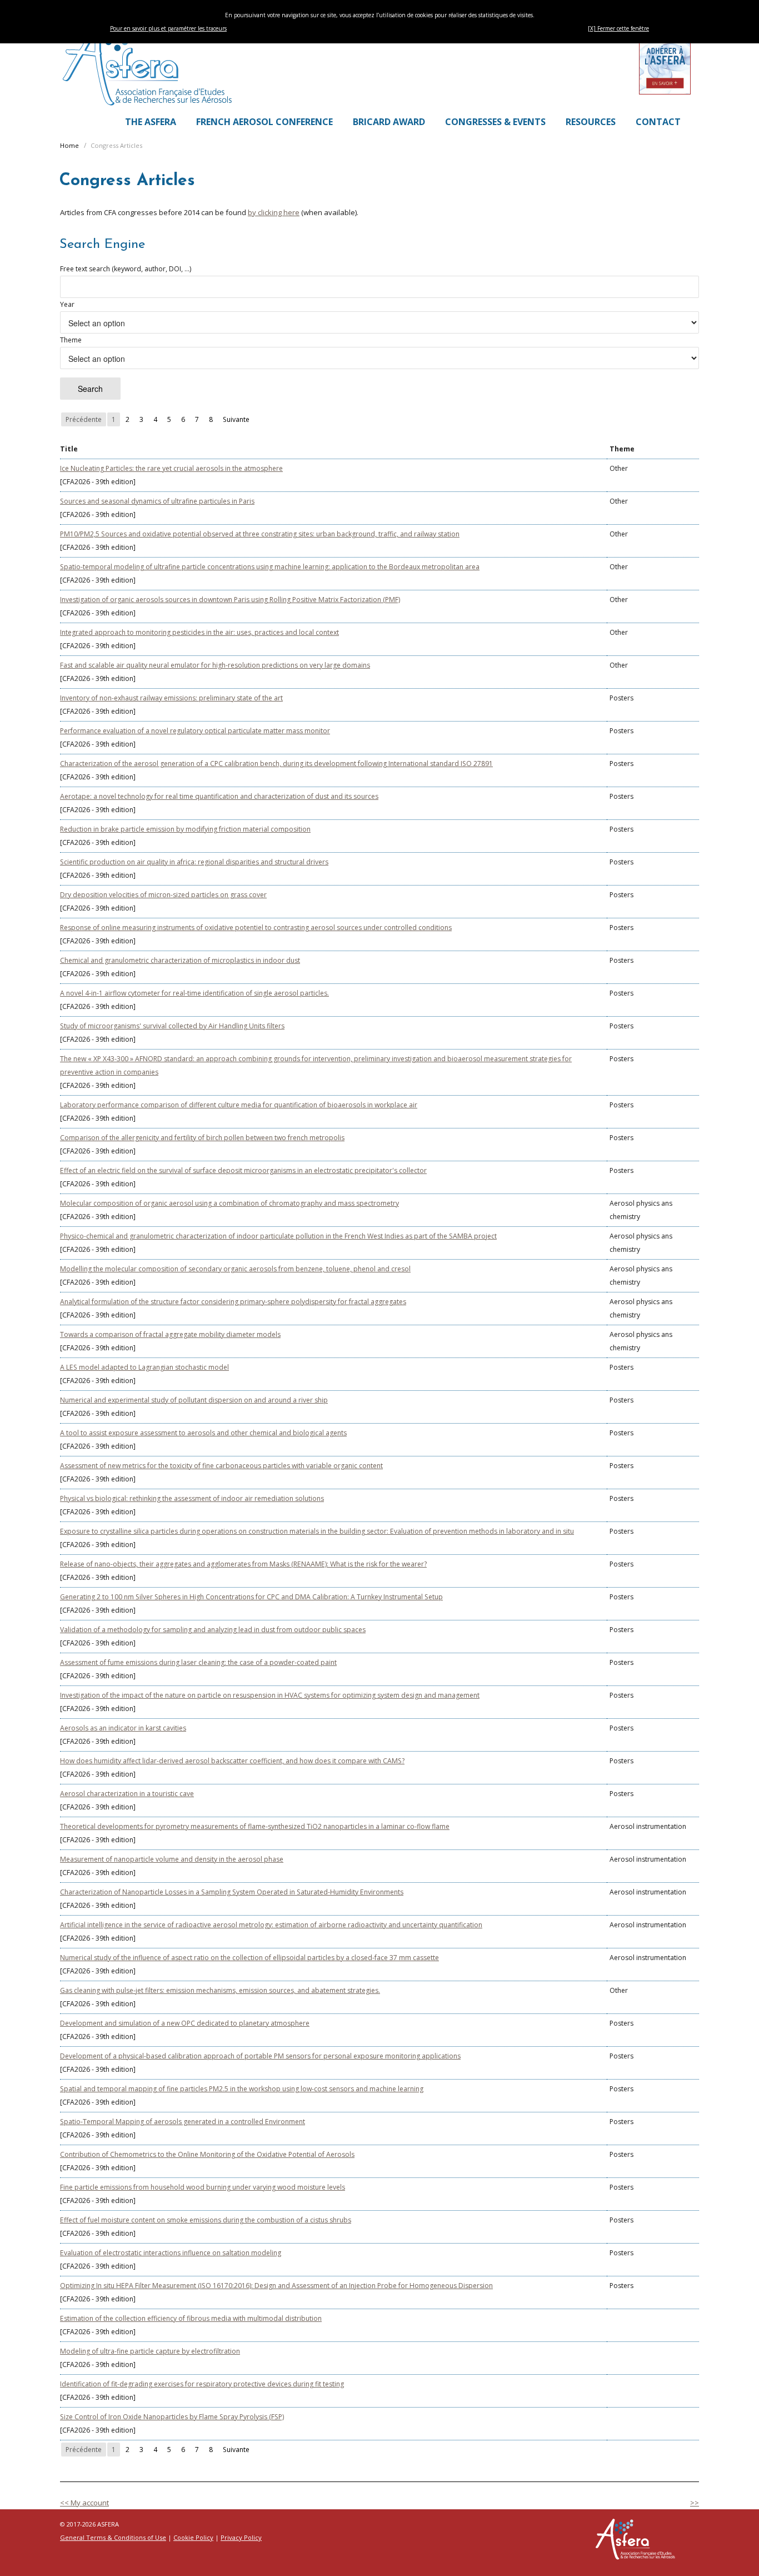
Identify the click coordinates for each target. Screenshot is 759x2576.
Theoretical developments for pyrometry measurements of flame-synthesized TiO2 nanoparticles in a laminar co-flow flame (255, 1826)
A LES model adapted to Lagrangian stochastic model (144, 1367)
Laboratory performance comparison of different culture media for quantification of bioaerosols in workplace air (239, 1105)
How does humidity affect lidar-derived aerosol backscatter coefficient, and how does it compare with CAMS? (232, 1761)
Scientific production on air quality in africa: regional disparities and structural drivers (194, 862)
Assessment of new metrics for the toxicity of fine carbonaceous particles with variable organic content (221, 1466)
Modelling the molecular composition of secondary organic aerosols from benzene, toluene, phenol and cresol (235, 1269)
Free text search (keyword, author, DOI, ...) (126, 269)
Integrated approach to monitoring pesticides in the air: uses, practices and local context (199, 632)
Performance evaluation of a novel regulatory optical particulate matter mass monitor (195, 731)
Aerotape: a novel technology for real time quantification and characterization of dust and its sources (219, 796)
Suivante (236, 419)
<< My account (84, 2503)
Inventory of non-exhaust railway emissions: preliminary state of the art (171, 698)
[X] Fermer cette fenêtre (618, 28)
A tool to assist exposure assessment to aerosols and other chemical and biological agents (203, 1433)
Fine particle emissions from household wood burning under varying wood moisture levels (203, 2187)
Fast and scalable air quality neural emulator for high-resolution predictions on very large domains (215, 665)
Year (67, 304)
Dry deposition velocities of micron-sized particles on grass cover (163, 895)
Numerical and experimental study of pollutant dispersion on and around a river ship (194, 1400)
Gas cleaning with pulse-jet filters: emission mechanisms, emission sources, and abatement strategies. (220, 1990)
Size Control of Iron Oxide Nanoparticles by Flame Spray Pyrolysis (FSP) (172, 2417)
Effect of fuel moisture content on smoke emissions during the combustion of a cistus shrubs (206, 2220)
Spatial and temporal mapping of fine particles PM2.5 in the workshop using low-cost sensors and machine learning (242, 2089)
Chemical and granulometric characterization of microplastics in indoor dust (180, 960)
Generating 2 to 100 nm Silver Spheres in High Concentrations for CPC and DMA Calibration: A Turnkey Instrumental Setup (251, 1597)
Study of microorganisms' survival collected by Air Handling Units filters (172, 1026)
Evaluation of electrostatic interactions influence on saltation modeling (171, 2253)
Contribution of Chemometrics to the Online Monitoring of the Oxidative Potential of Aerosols (207, 2154)
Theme (71, 340)
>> (695, 2503)
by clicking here (274, 212)
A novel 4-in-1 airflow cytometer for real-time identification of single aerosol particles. (194, 993)
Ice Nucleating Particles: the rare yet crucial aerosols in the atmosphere (171, 468)
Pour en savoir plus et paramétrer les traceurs (168, 28)
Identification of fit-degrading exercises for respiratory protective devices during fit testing (202, 2384)
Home (69, 145)
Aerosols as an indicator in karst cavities (123, 1728)
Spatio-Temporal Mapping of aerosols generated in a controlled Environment (183, 2122)
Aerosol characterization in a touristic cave (127, 1794)
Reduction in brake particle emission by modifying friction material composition (185, 829)
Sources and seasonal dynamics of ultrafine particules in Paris (157, 501)
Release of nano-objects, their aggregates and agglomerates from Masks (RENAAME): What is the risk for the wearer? (243, 1564)
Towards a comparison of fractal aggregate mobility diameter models (170, 1334)
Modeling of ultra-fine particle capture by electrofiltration (150, 2351)
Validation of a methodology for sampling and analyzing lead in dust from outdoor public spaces (213, 1630)
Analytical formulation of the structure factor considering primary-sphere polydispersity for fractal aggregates (233, 1302)
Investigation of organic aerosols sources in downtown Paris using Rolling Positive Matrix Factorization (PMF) (230, 600)
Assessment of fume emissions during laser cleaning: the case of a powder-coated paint (198, 1662)
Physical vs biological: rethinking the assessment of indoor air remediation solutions (192, 1498)
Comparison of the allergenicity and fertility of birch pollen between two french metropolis (202, 1138)
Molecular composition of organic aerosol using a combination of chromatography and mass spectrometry (229, 1203)
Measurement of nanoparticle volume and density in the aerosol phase (172, 1859)
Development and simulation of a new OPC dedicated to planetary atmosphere (185, 2023)
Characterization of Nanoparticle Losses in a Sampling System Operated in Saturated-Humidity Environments (232, 1892)
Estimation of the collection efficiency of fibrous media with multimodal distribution (191, 2318)
